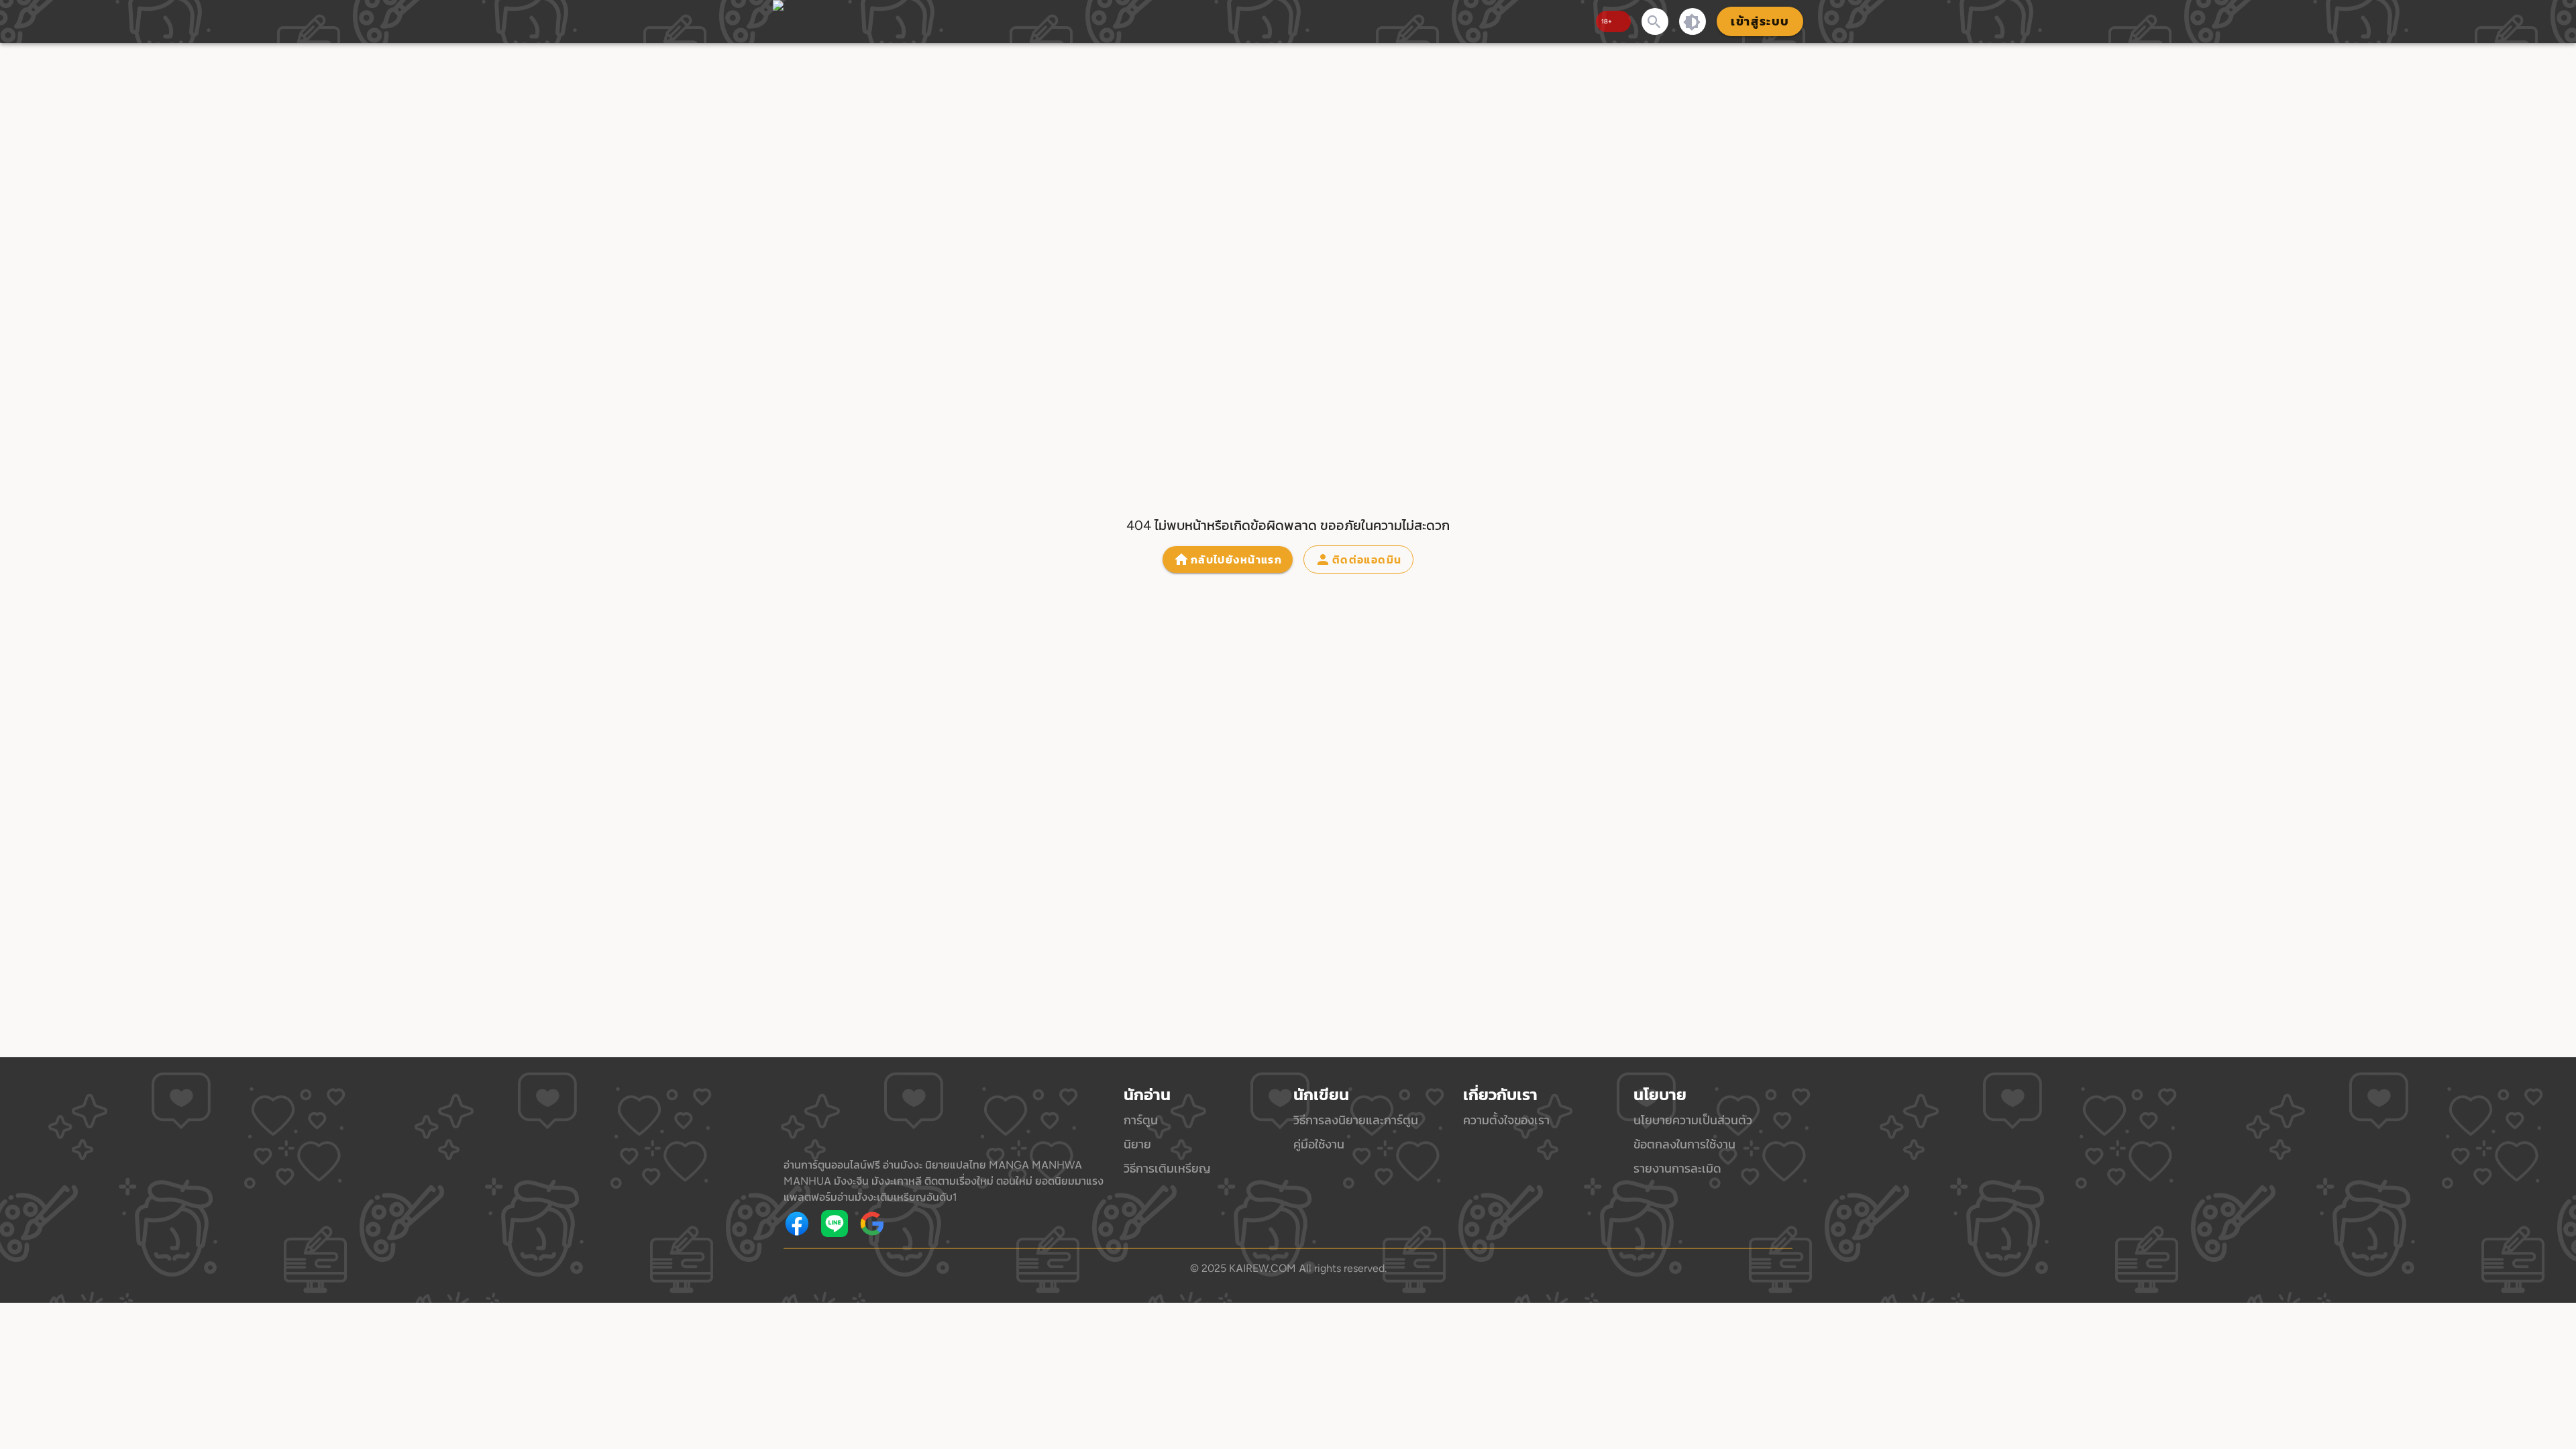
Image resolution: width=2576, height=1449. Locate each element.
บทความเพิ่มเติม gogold (924, 1224)
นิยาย (1137, 1144)
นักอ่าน (1147, 1095)
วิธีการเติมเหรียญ (1167, 1168)
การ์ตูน (1141, 1120)
